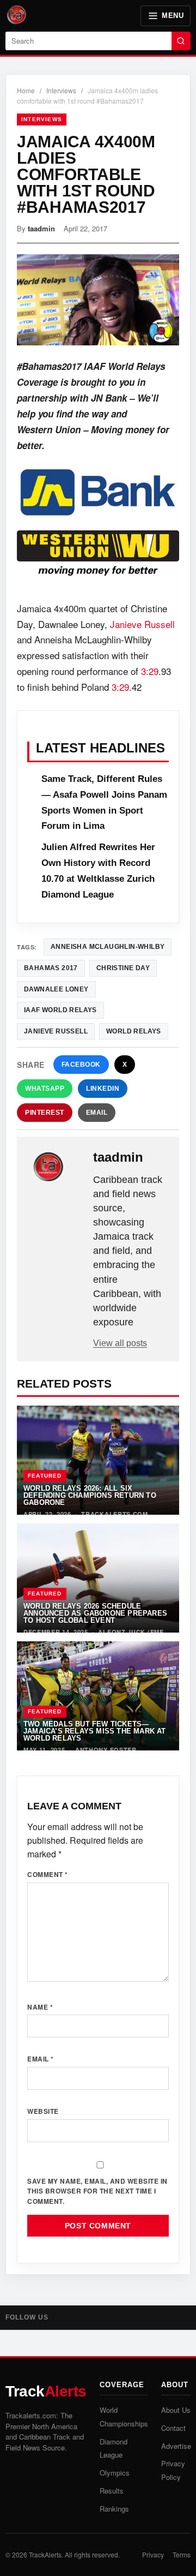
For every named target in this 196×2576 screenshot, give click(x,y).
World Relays (134, 1031)
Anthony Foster (106, 1750)
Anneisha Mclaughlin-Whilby (108, 947)
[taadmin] (56, 1167)
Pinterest (45, 1113)
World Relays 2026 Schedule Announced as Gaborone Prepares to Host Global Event (95, 1613)
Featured (45, 1476)
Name (40, 2007)
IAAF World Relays (60, 1010)
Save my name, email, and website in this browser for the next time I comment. (97, 2191)
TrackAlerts (45, 2554)
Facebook (81, 1065)
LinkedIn (103, 1089)
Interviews (61, 90)
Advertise (176, 2446)
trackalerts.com (115, 1514)
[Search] (181, 41)
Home (26, 90)
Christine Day (123, 968)
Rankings (114, 2509)
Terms (182, 2554)
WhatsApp (45, 1089)
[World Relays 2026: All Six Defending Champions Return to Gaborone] (98, 1460)
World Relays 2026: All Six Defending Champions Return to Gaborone (90, 1496)
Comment (48, 1874)
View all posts (120, 1343)
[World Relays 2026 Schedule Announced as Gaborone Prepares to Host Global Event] (98, 1578)
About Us (176, 2410)
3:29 (150, 671)
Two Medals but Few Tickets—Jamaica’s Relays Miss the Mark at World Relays (95, 1731)
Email (97, 1113)
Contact (173, 2428)
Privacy (153, 2554)
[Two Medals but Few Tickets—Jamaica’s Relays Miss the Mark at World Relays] (98, 1696)
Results (112, 2491)
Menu (173, 16)
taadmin (41, 228)
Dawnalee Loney (56, 989)
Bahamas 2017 (51, 968)
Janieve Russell (142, 624)
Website (43, 2111)
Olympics (115, 2473)
